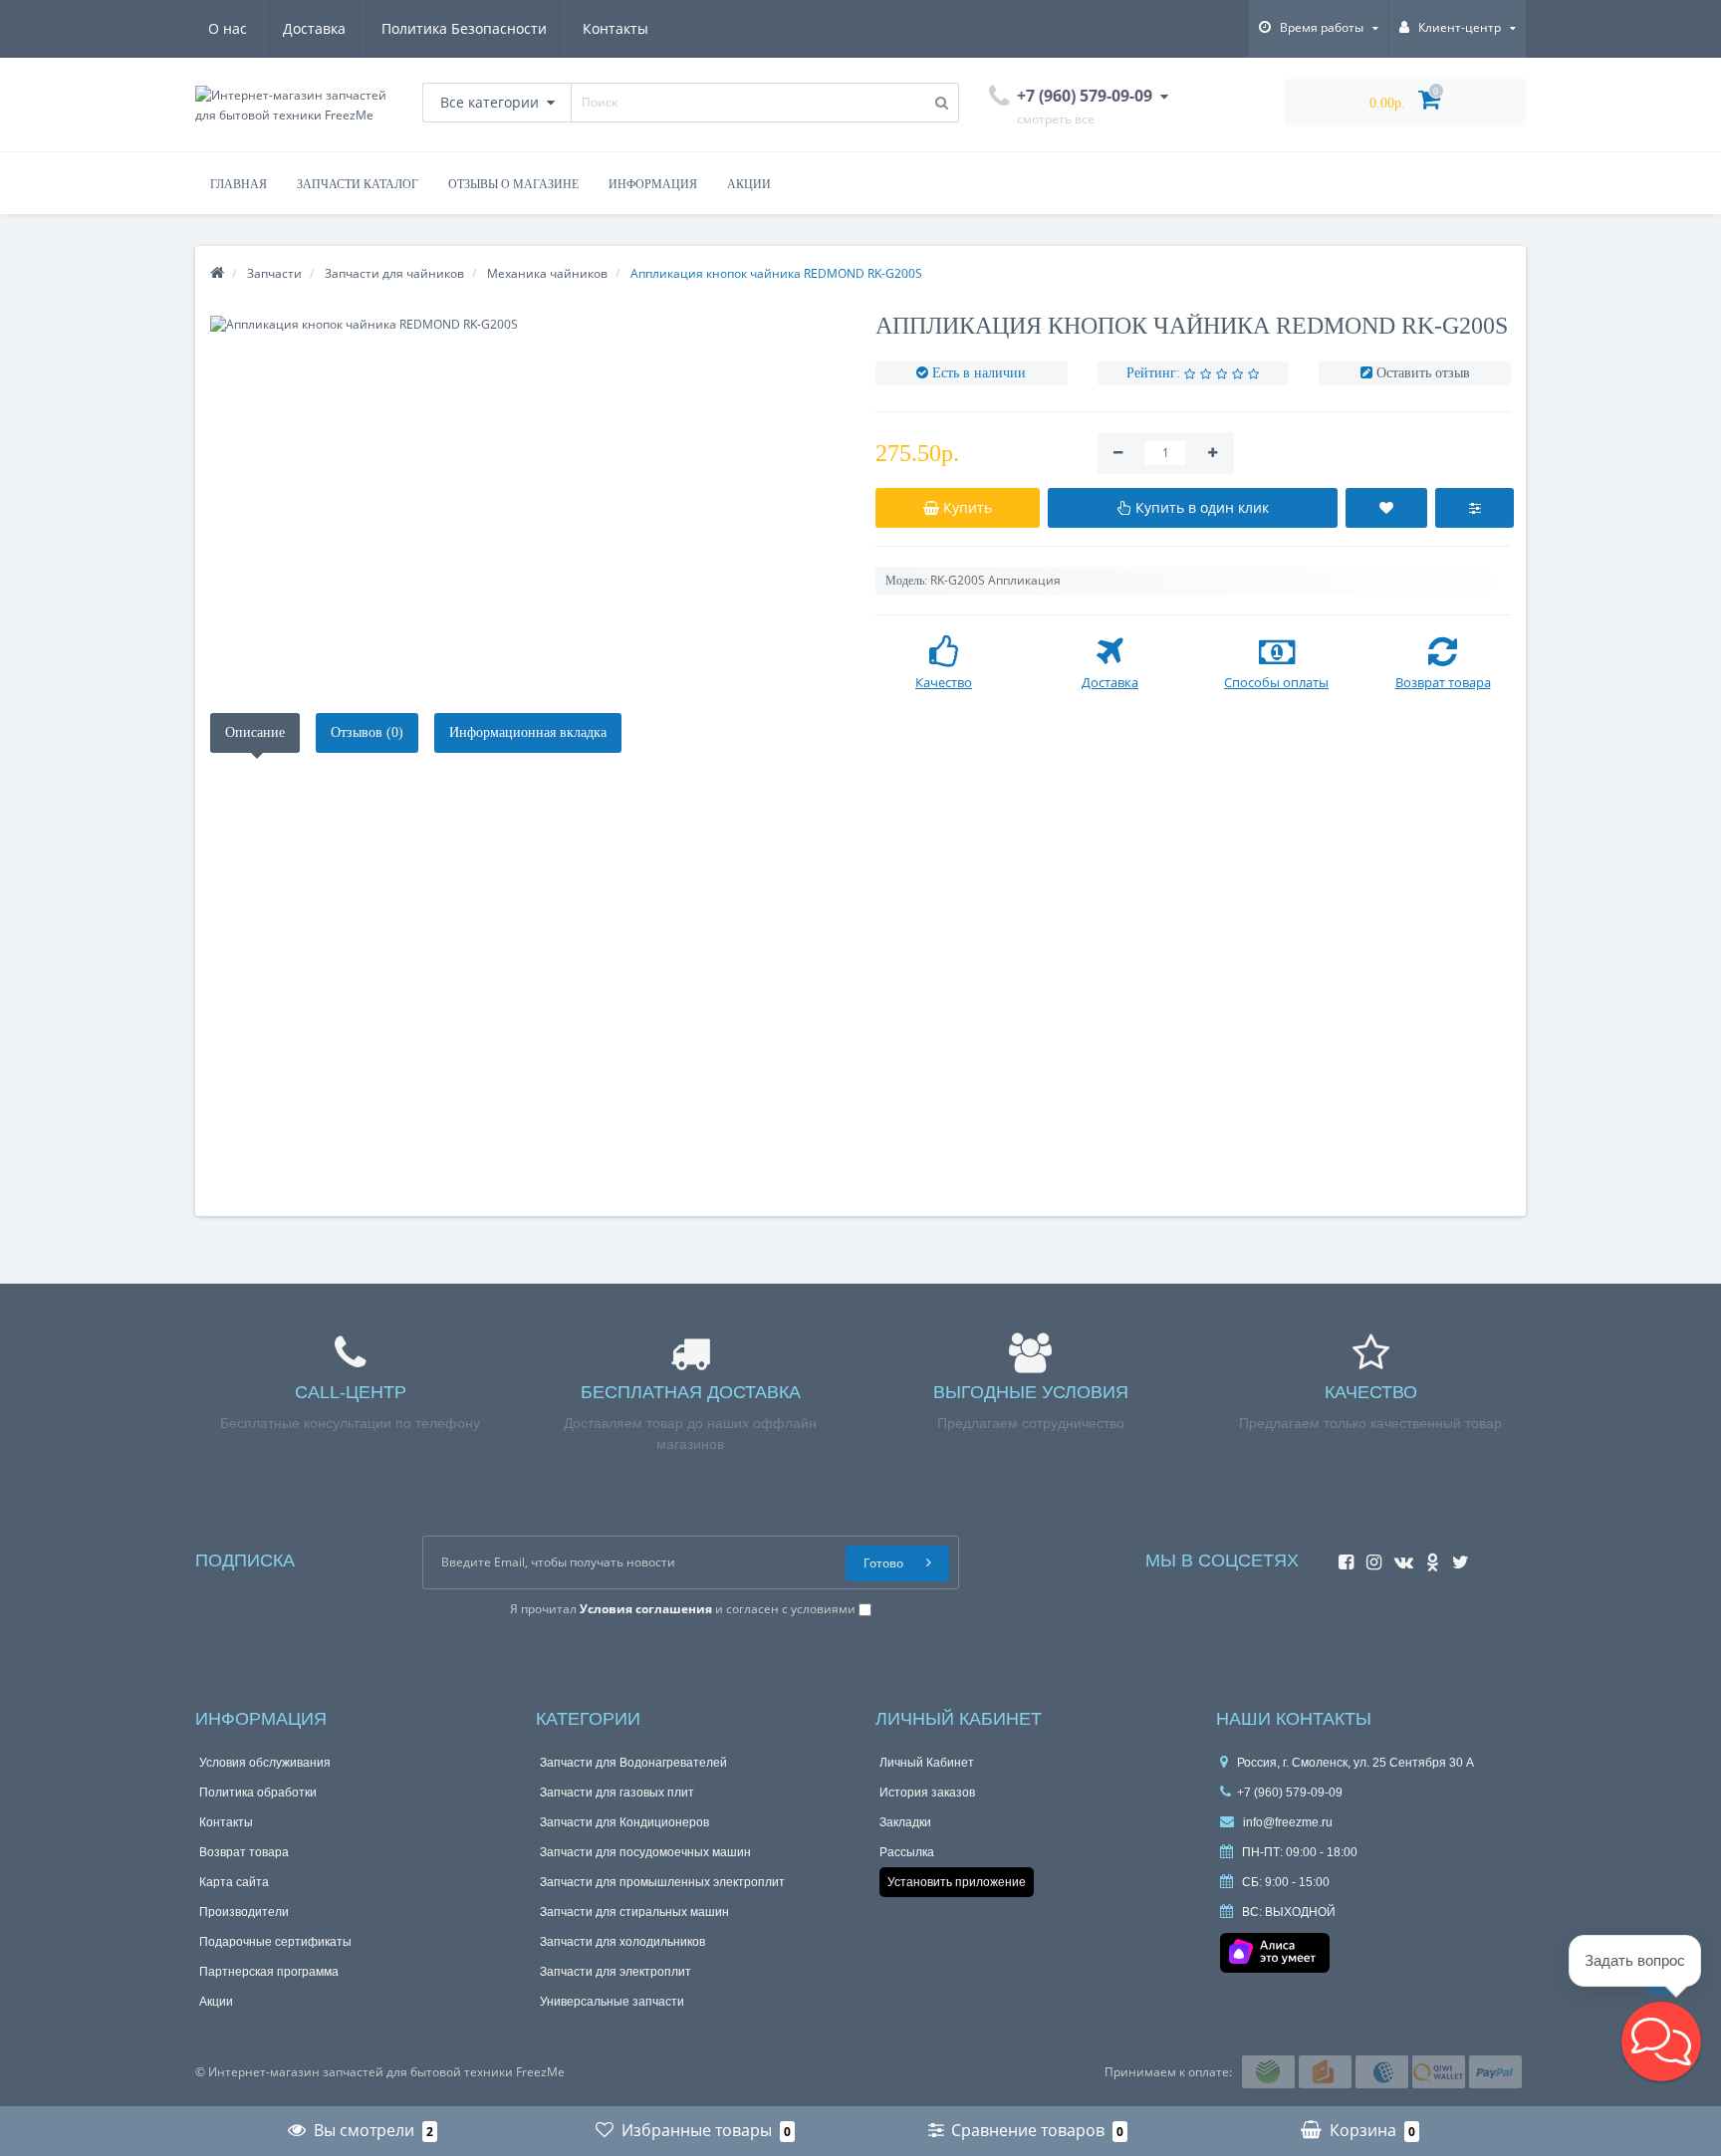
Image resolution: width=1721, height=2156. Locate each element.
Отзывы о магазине (513, 184)
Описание (255, 732)
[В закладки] (1386, 508)
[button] (1661, 2041)
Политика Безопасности (464, 28)
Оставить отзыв (1423, 373)
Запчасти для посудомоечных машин (645, 1852)
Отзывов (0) (367, 732)
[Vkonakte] (1399, 1556)
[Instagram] (1369, 1556)
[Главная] (217, 273)
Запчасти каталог (358, 184)
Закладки (905, 1822)
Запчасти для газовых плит (617, 1793)
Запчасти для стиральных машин (634, 1912)
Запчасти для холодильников (622, 1942)
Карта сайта (234, 1882)
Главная (239, 184)
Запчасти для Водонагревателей (633, 1763)
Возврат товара (244, 1852)
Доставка (314, 28)
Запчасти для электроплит (615, 1972)
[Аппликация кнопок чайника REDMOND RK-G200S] (528, 324)
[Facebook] (1341, 1556)
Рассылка (907, 1852)
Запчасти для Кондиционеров (624, 1822)
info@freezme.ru (1286, 1822)
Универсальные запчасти (612, 2002)
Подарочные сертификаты (275, 1942)
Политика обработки (258, 1793)
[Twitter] (1456, 1556)
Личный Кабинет (927, 1763)
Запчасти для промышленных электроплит (662, 1882)
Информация (653, 184)
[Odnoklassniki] (1428, 1556)
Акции (749, 184)
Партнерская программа (269, 1972)
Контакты (615, 28)
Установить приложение (957, 1882)
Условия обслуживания (265, 1763)
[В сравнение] (1475, 508)
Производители (244, 1912)
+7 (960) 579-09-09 (1290, 1793)
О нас (228, 28)
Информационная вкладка (528, 732)
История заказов (927, 1793)
